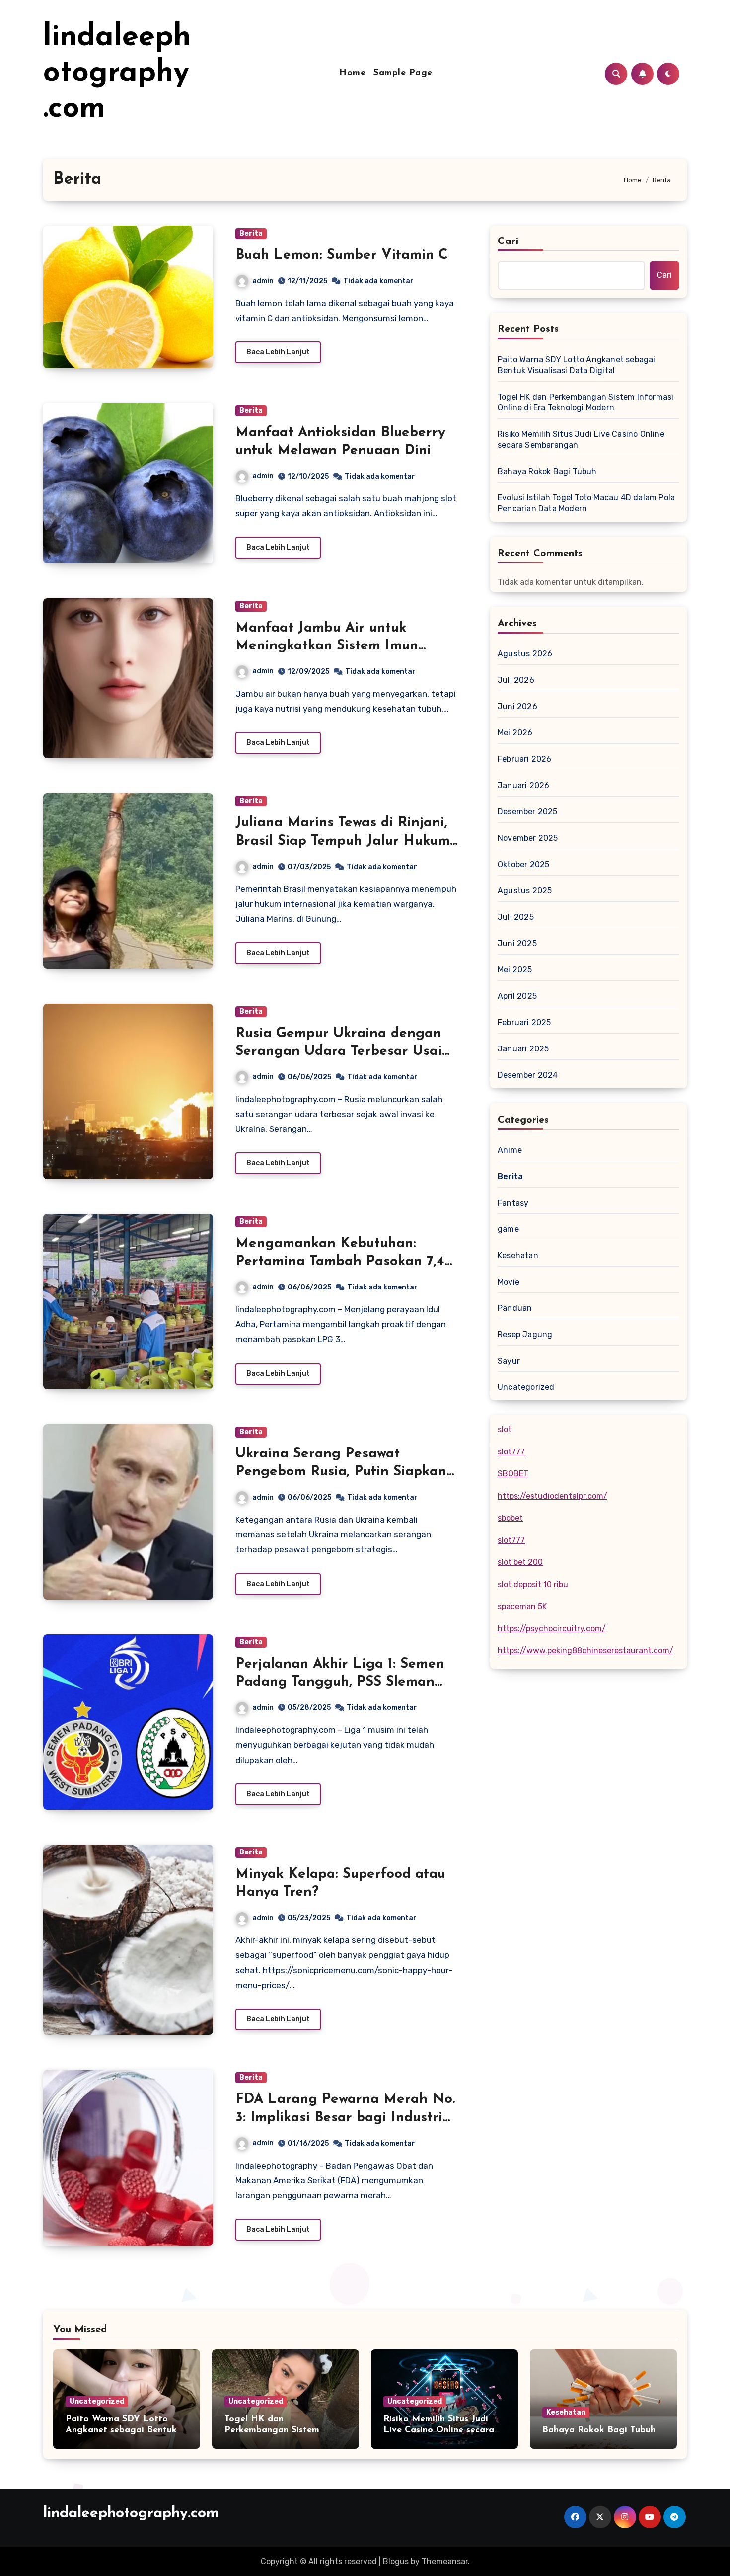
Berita (251, 233)
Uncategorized (526, 1387)
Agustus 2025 (525, 891)
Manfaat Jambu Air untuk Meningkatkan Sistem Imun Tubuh (327, 646)
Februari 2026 (525, 759)
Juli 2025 (516, 917)
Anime (510, 1150)
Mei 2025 (515, 970)
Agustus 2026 (525, 654)
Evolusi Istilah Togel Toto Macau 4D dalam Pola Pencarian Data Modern (586, 503)
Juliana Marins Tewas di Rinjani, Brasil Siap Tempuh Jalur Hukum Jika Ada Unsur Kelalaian (343, 841)
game (508, 1229)
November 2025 (528, 838)
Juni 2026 (517, 706)
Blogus (396, 2561)
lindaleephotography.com (117, 74)
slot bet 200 (520, 1562)
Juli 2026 (516, 680)
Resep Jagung (525, 1334)
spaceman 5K (522, 1606)
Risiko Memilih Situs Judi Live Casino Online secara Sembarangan (581, 440)
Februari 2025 (524, 1022)
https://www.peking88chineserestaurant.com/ (585, 1650)
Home (352, 73)
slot (505, 1429)
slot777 (511, 1452)
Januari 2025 (523, 1049)
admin (263, 281)
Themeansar (445, 2561)
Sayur (509, 1361)
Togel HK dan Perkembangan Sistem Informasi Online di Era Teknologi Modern (585, 402)
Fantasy (513, 1203)
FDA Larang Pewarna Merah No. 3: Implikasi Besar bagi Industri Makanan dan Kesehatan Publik (345, 2118)
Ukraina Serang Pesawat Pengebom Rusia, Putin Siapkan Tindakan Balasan (341, 1472)
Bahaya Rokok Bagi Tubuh (547, 471)
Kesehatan (518, 1255)
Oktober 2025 (523, 864)
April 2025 (517, 996)
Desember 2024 (528, 1075)
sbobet (510, 1518)
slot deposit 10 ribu (533, 1584)
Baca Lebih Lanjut (278, 352)
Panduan (515, 1308)
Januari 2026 (523, 785)
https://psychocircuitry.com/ (552, 1629)
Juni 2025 (517, 943)
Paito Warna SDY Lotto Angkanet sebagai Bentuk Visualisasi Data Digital (577, 365)
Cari (508, 241)
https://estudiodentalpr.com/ (552, 1496)
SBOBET (513, 1474)
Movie (509, 1282)
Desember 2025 (528, 812)
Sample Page (403, 73)
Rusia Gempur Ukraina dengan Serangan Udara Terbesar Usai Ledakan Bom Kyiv (339, 1052)
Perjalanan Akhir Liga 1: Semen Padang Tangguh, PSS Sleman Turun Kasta (340, 1682)
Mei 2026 (515, 733)
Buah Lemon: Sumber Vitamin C (342, 255)
